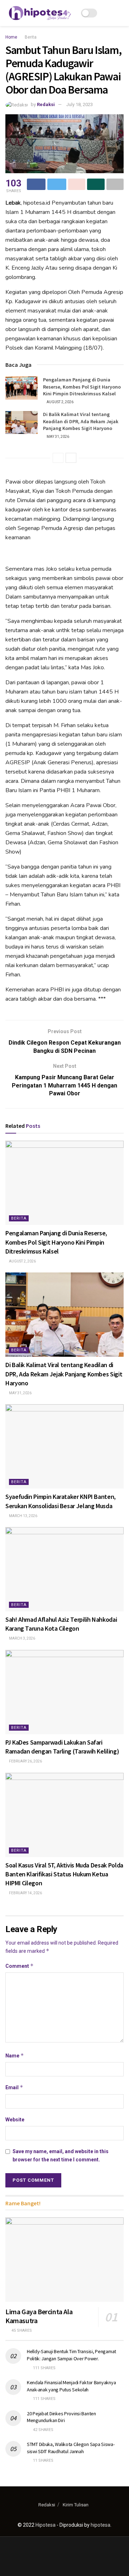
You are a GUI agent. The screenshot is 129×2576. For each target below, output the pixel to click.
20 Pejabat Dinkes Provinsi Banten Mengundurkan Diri (61, 2417)
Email (14, 2087)
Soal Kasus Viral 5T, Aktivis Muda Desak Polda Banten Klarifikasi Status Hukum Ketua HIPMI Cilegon (64, 1874)
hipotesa (101, 2525)
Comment (20, 1966)
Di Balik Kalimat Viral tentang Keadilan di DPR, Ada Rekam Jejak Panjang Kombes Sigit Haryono (81, 421)
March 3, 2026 (22, 1638)
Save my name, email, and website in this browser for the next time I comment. (61, 2155)
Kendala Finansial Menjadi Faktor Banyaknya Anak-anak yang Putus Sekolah (71, 2386)
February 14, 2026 (25, 1893)
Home (11, 37)
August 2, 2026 (60, 402)
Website (15, 2120)
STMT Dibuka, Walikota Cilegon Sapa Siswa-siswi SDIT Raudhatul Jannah (71, 2448)
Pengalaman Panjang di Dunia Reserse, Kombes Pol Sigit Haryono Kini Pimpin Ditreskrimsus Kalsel (82, 387)
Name (15, 2055)
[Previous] (58, 458)
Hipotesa (46, 2525)
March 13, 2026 (23, 1516)
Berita (31, 37)
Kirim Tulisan (76, 2505)
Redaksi (46, 104)
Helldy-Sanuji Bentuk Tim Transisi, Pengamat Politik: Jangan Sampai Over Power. (71, 2355)
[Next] (71, 458)
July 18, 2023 (80, 104)
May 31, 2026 (58, 437)
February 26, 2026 (25, 1761)
